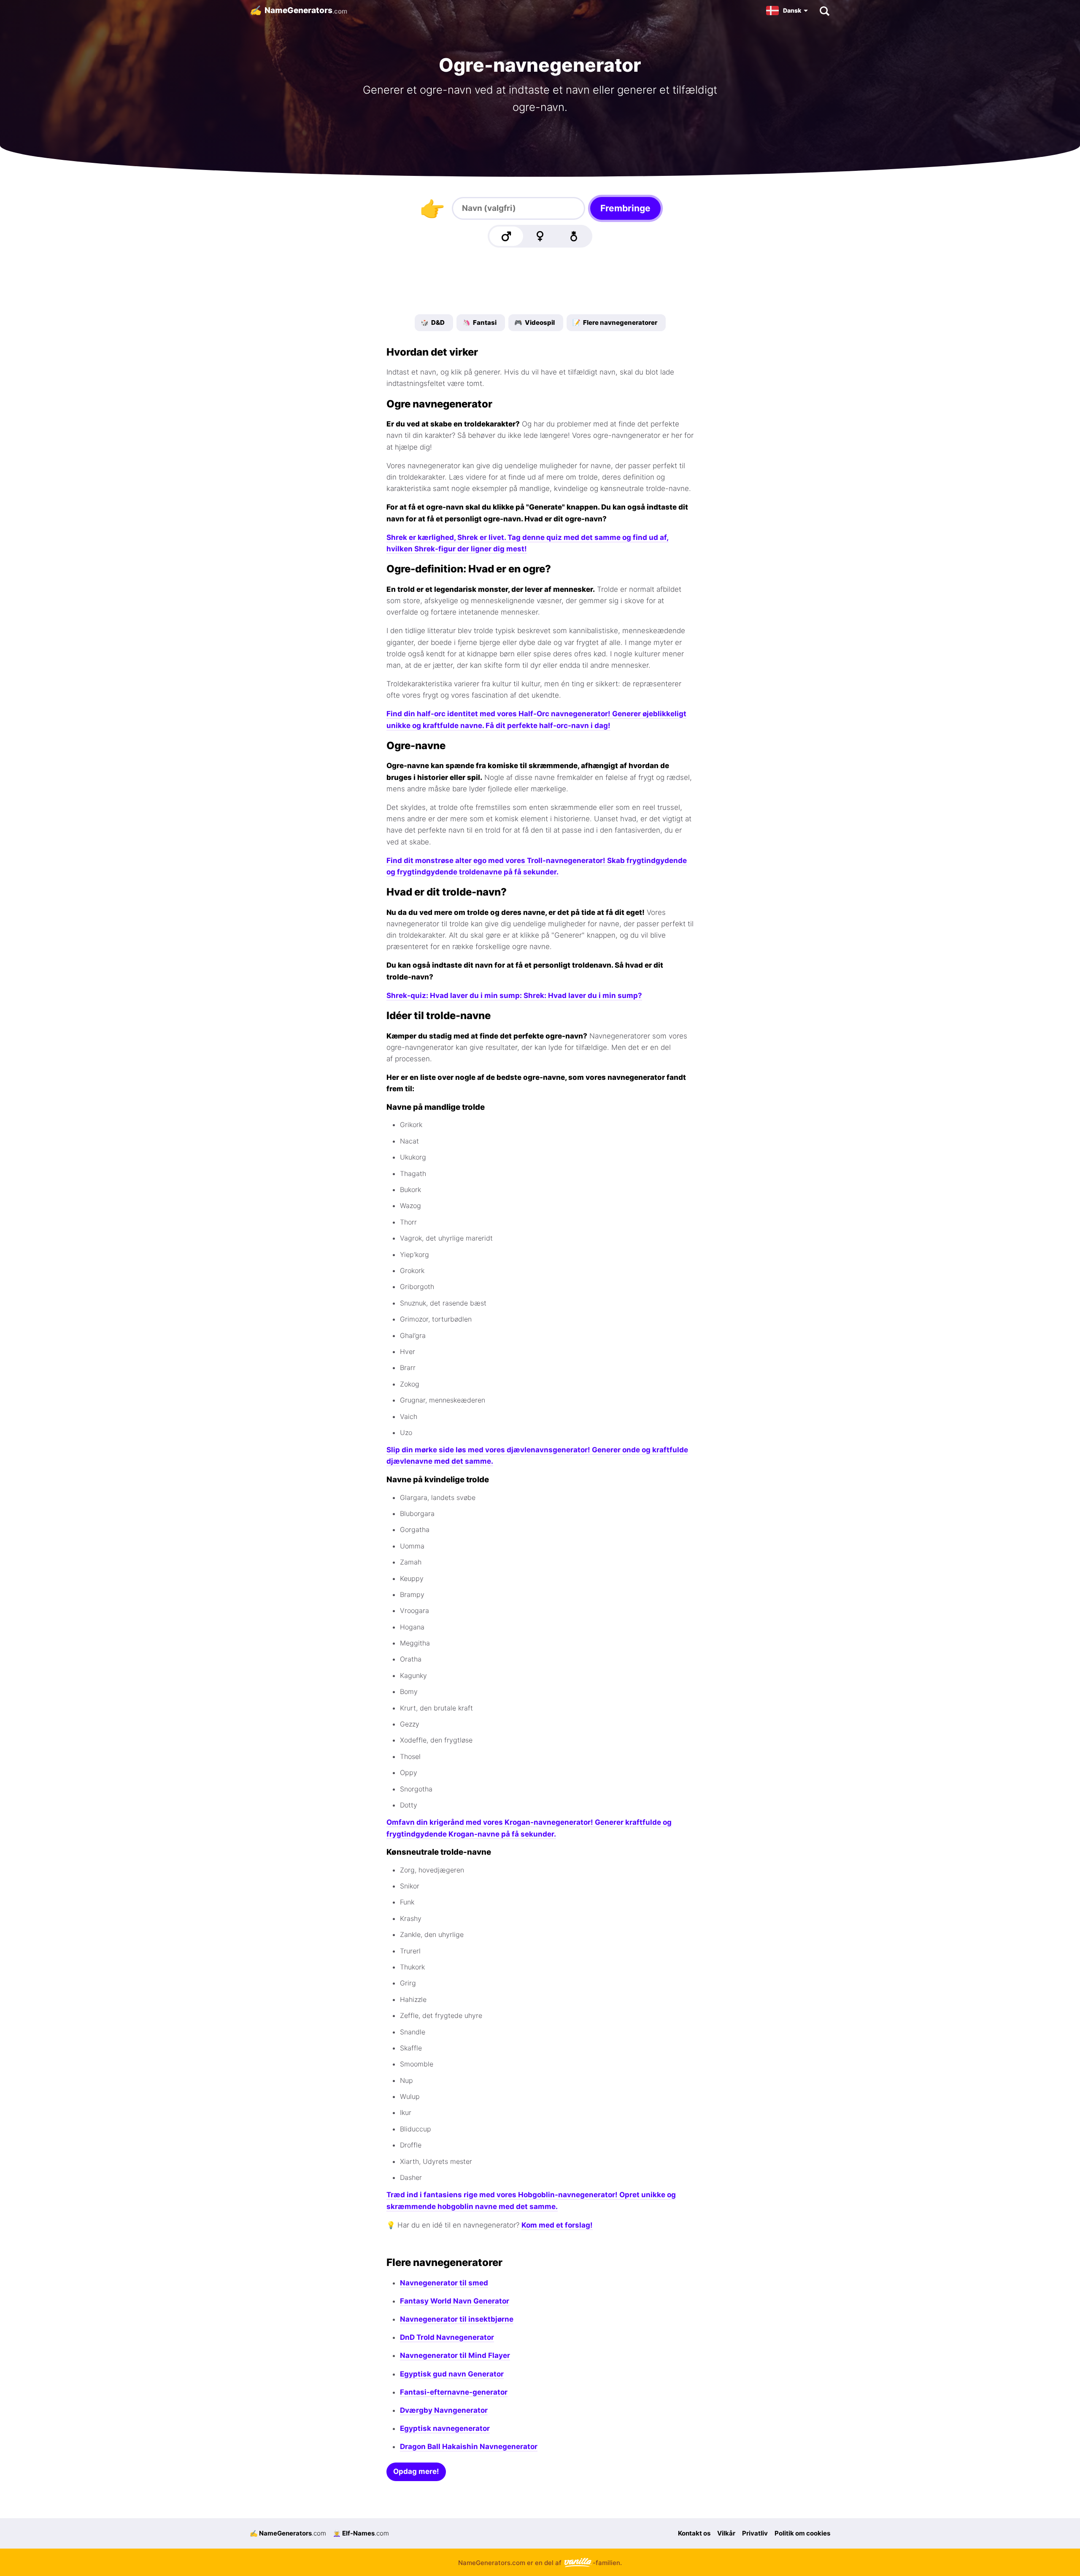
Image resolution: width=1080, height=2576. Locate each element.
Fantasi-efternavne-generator (454, 2392)
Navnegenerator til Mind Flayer (455, 2355)
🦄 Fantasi (479, 322)
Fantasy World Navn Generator (455, 2301)
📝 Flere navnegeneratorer (615, 322)
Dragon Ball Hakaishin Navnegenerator (469, 2447)
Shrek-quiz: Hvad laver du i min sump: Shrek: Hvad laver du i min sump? (514, 995)
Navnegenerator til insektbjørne (457, 2319)
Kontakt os (694, 2533)
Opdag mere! (416, 2471)
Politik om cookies (802, 2533)
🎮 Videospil (535, 322)
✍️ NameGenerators (288, 2533)
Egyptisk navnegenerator (445, 2428)
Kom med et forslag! (557, 2225)
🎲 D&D (433, 322)
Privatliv (755, 2533)
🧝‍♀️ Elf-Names (361, 2533)
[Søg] (824, 11)
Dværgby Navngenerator (444, 2410)
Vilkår (726, 2533)
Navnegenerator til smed (444, 2283)
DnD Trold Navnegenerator (447, 2337)
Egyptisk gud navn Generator (452, 2374)
